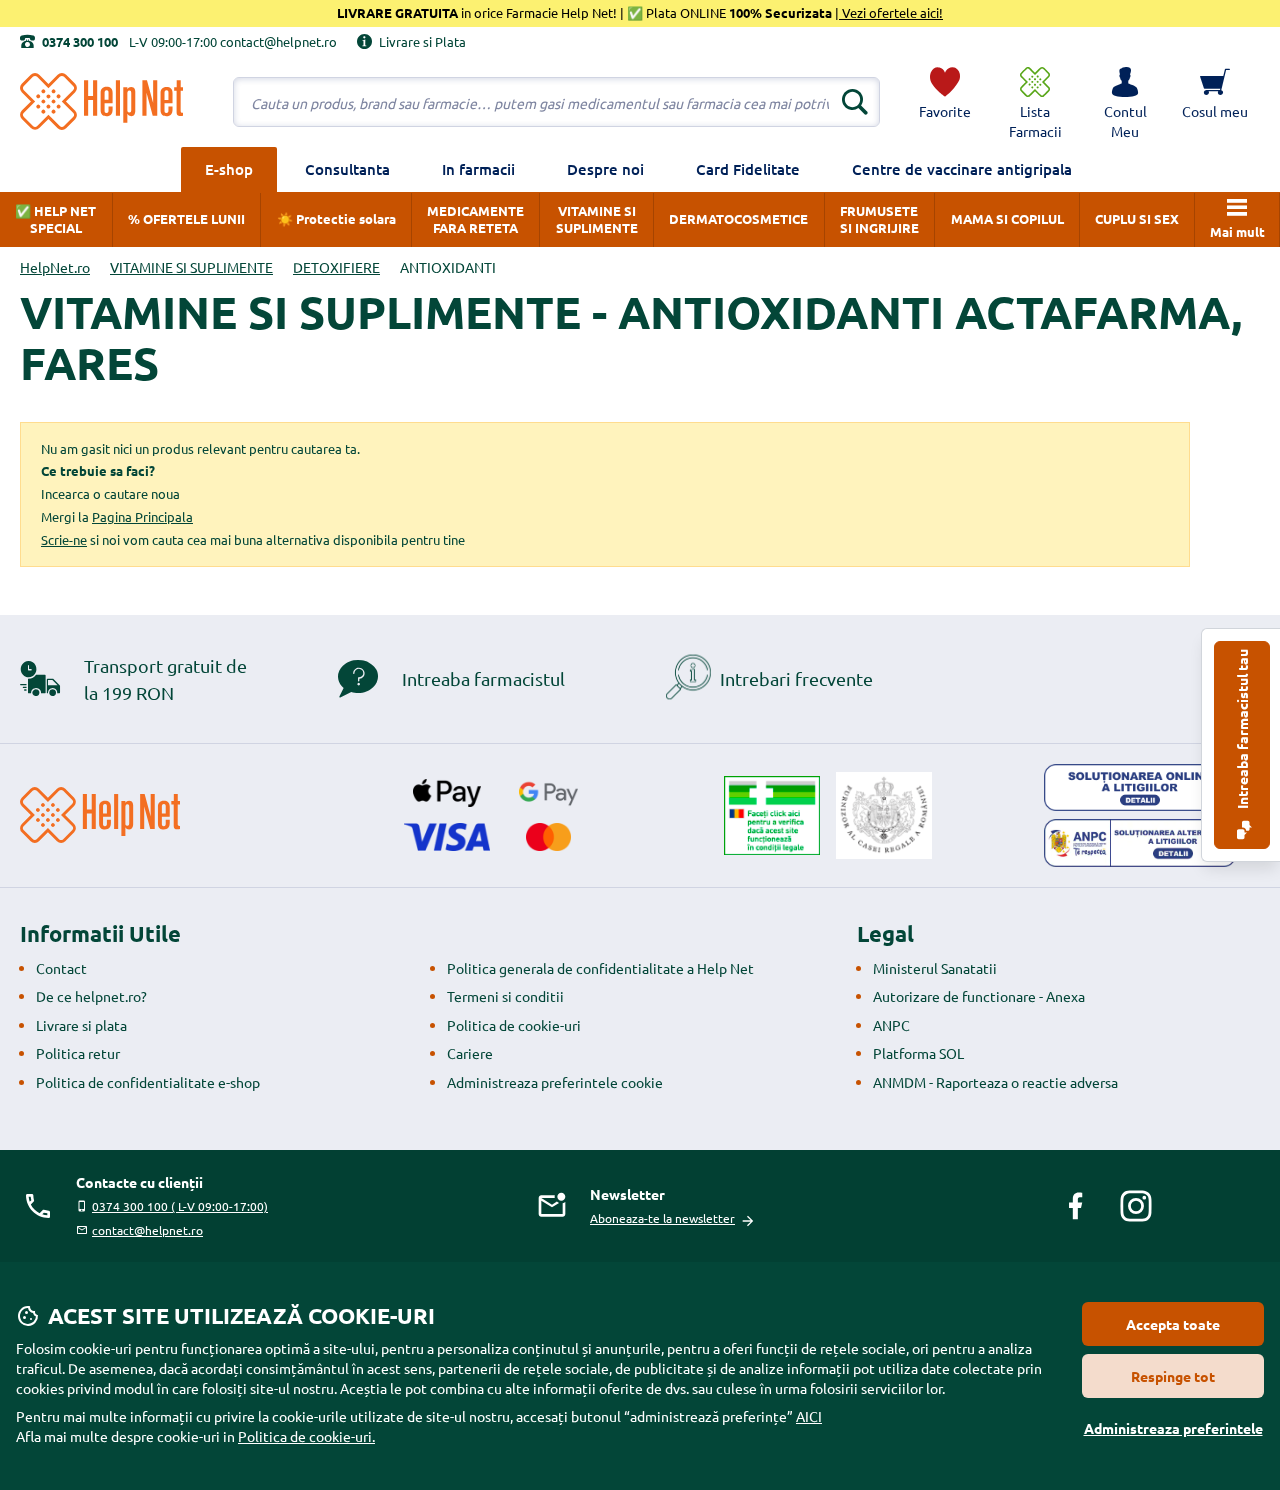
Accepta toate (1173, 1324)
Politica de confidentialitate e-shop (148, 1082)
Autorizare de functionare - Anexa (979, 996)
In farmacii (478, 169)
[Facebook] (1076, 1206)
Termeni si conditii (505, 996)
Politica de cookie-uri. (306, 1436)
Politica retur (78, 1053)
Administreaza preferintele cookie (555, 1082)
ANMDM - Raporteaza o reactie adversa (995, 1082)
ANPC (891, 1025)
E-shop (229, 169)
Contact (61, 968)
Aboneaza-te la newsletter (662, 1218)
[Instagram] (1136, 1206)
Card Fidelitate (748, 169)
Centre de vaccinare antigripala (962, 169)
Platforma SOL (918, 1053)
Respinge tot (1173, 1376)
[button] (1125, 102)
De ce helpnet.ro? (91, 996)
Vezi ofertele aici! (891, 12)
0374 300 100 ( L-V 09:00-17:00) (180, 1206)
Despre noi (605, 169)
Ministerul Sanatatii (935, 968)
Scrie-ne (64, 539)
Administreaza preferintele (1173, 1428)
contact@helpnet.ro (147, 1230)
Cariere (470, 1053)
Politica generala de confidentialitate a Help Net (600, 968)
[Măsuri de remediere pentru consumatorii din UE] (1140, 788)
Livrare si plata (81, 1025)
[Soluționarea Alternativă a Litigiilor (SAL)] (1140, 843)
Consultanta (347, 169)
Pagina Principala (142, 516)
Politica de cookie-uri (514, 1025)
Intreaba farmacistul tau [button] (1242, 730)
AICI (809, 1416)
